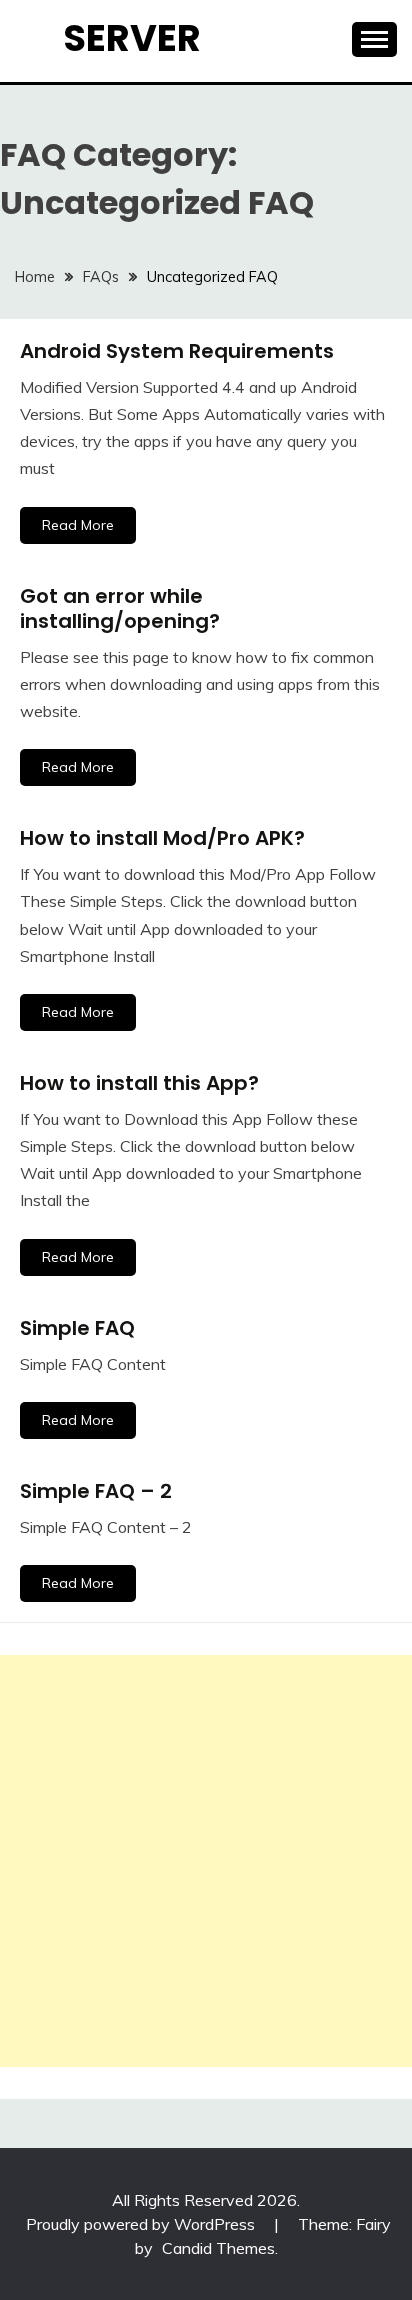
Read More (78, 525)
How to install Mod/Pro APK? (162, 838)
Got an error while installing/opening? (120, 608)
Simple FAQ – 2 (96, 1491)
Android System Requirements (177, 351)
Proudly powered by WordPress (142, 2224)
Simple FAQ (77, 1328)
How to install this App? (139, 1083)
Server (132, 38)
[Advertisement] (206, 1861)
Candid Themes (218, 2248)
